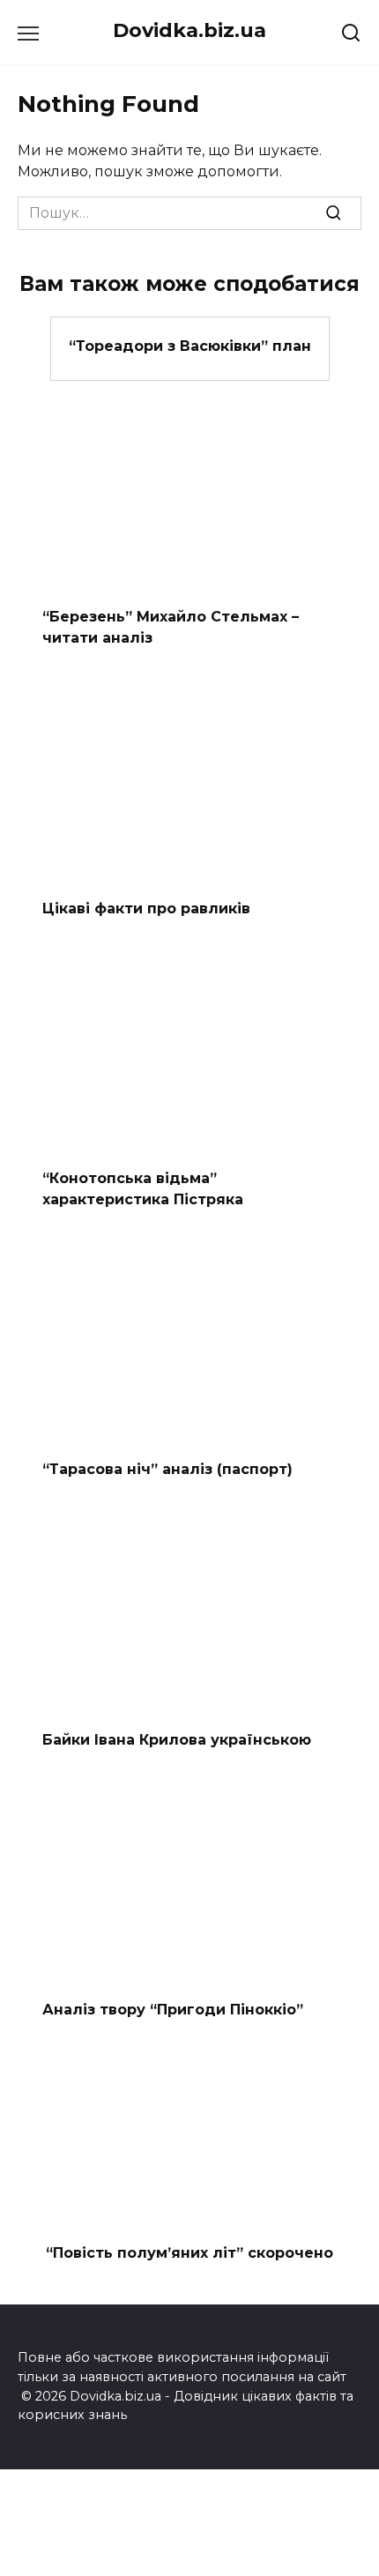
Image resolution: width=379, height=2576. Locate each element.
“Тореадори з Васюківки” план (190, 345)
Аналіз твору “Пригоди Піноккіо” (173, 2010)
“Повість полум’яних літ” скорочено (189, 2253)
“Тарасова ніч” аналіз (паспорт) (167, 1469)
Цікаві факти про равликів (146, 908)
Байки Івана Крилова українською (177, 1739)
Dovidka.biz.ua (189, 30)
